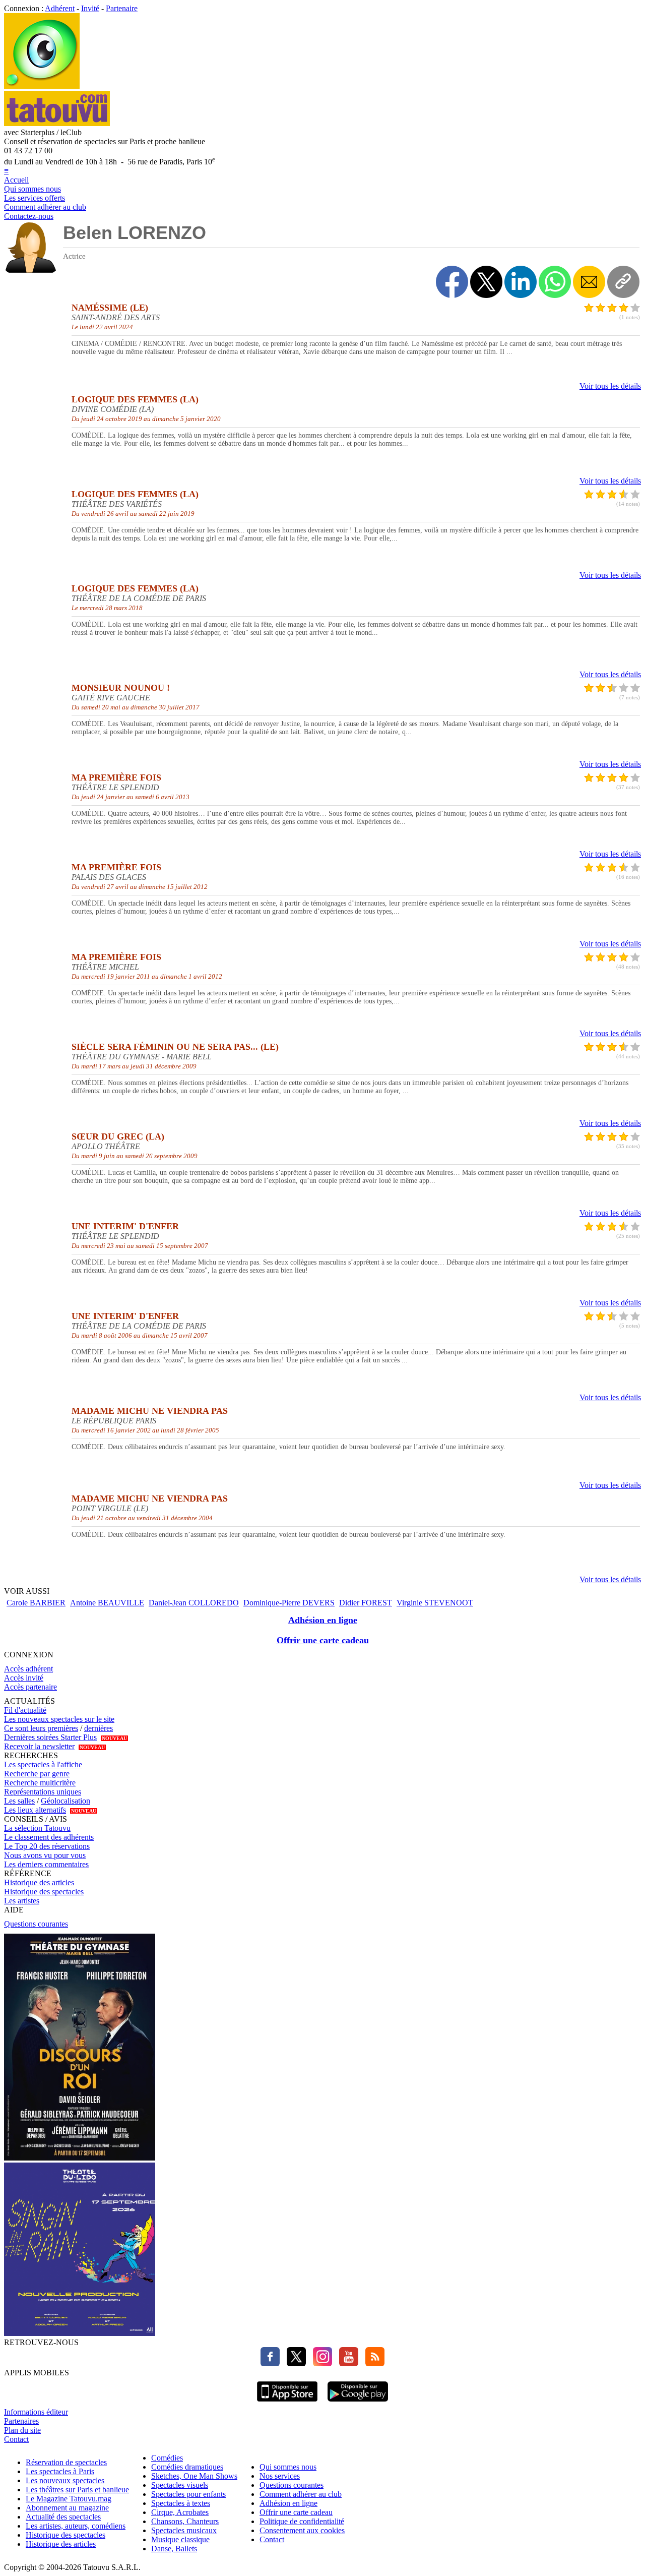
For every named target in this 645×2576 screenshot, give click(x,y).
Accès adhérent (28, 1669)
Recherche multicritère (40, 1783)
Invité (90, 8)
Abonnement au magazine (67, 2508)
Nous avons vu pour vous (45, 1855)
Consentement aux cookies (302, 2530)
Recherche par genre (37, 1774)
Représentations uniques (43, 1792)
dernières (99, 1728)
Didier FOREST (366, 1603)
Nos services (280, 2476)
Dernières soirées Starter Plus (50, 1737)
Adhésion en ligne (323, 1620)
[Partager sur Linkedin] (521, 282)
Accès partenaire (30, 1687)
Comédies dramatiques (187, 2467)
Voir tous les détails (610, 386)
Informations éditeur (36, 2412)
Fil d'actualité (25, 1710)
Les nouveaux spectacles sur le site (59, 1719)
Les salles (19, 1801)
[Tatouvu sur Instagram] (320, 2363)
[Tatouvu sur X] (294, 2363)
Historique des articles (39, 1882)
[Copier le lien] (623, 282)
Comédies (167, 2458)
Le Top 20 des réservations (47, 1846)
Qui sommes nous (33, 189)
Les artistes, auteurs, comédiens (76, 2526)
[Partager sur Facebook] (452, 282)
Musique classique (180, 2539)
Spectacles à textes (181, 2503)
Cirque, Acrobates (180, 2512)
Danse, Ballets (174, 2549)
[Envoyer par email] (589, 282)
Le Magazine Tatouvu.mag (69, 2499)
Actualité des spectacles (63, 2517)
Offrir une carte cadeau (323, 1640)
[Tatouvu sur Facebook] (270, 2363)
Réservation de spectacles (66, 2462)
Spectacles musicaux (184, 2530)
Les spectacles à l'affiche (43, 1764)
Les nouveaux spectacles (65, 2480)
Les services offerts (35, 198)
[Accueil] (42, 86)
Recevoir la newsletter (39, 1746)
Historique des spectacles (44, 1892)
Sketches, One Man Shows (194, 2476)
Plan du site (22, 2430)
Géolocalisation (66, 1801)
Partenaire (122, 8)
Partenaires (21, 2421)
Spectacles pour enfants (188, 2494)
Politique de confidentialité (302, 2521)
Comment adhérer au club (45, 207)
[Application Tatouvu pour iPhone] (287, 2403)
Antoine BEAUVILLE (107, 1603)
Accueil (16, 180)
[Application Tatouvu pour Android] (358, 2403)
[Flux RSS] (372, 2363)
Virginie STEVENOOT (435, 1603)
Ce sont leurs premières (41, 1728)
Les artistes (22, 1901)
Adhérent (60, 8)
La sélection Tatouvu (37, 1828)
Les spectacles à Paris (60, 2471)
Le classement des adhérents (49, 1837)
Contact (16, 2439)
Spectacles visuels (180, 2485)
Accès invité (24, 1678)
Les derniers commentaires (46, 1864)
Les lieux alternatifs (35, 1810)
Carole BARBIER (36, 1603)
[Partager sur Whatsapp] (555, 282)
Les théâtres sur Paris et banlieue (77, 2490)
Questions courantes (36, 1924)
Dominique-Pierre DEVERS (289, 1603)
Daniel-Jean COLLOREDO (194, 1603)
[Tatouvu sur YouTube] (346, 2363)
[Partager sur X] (486, 282)
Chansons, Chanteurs (185, 2521)
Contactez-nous (29, 216)
